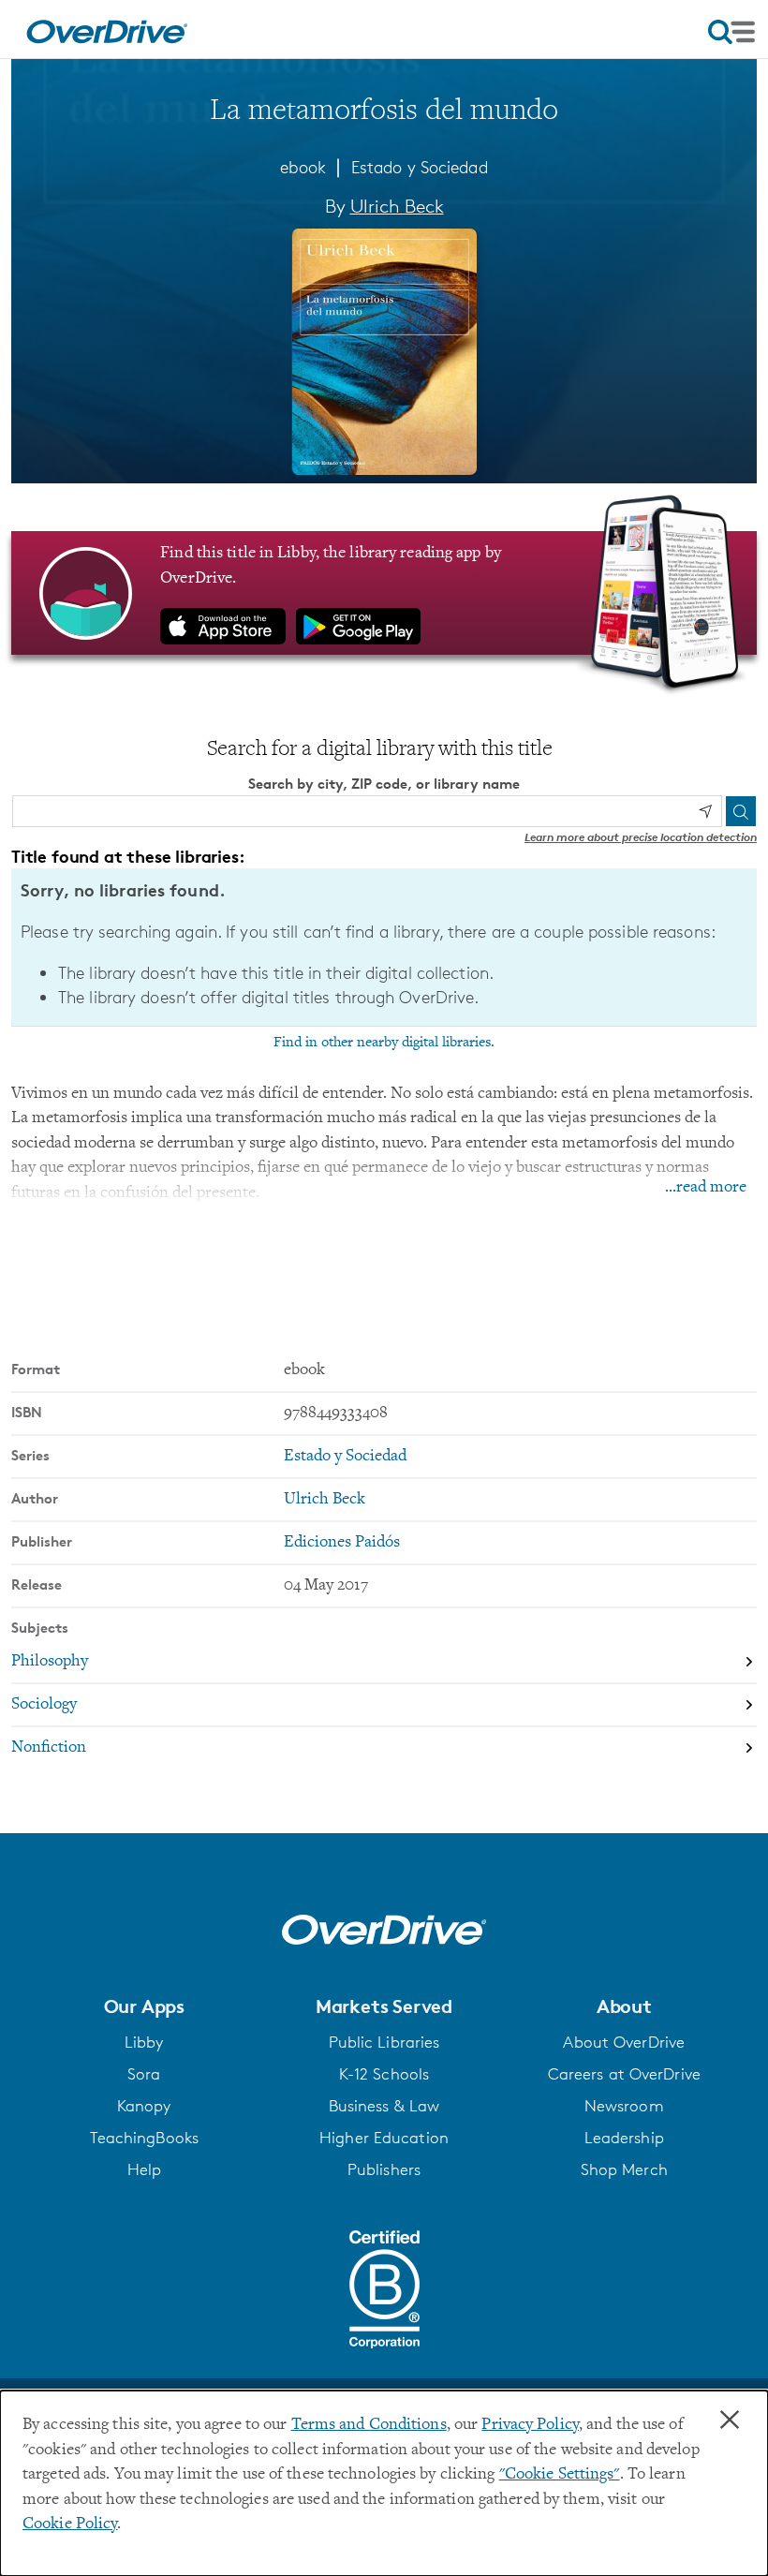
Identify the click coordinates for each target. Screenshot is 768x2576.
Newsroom (624, 2106)
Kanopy (144, 2106)
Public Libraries (384, 2042)
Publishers (384, 2169)
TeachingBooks (144, 2138)
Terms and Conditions (369, 2425)
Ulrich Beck (397, 206)
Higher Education (384, 2138)
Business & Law (384, 2106)
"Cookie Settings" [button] (560, 2475)
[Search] (741, 811)
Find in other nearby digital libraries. (384, 1043)
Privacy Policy (530, 2425)
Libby (144, 2042)
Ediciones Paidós (342, 1543)
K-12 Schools (384, 2074)
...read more (706, 1188)
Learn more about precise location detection (641, 837)
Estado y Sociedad (420, 167)
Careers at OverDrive (624, 2074)
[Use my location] (705, 811)
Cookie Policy (70, 2524)
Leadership (624, 2138)
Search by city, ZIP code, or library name (384, 784)
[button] (144, 2006)
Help (144, 2169)
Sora (144, 2074)
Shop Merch (624, 2169)
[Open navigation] (731, 32)
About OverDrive (624, 2042)
